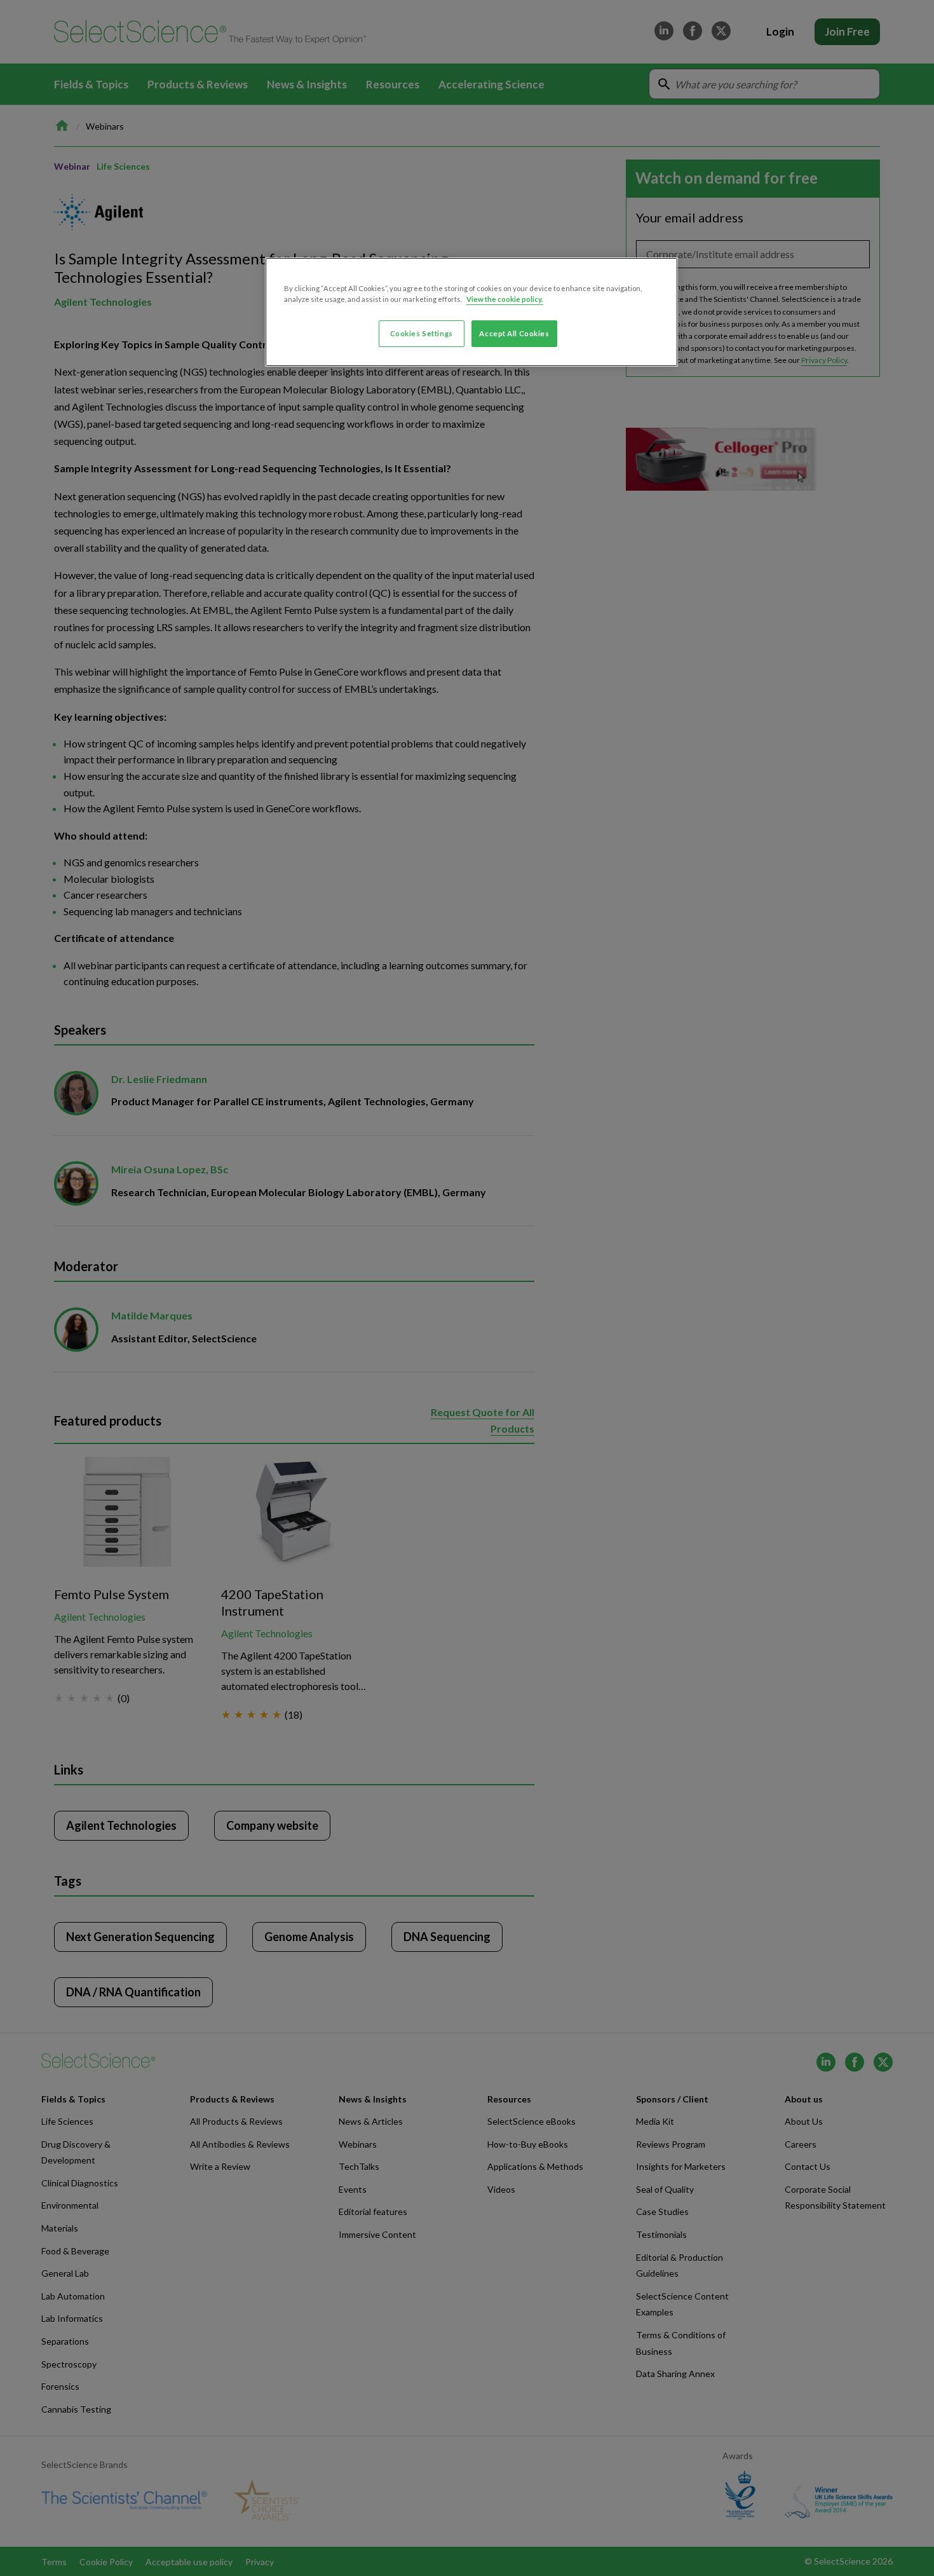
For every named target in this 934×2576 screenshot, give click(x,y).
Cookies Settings (422, 333)
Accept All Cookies (514, 333)
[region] (471, 312)
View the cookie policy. (505, 299)
